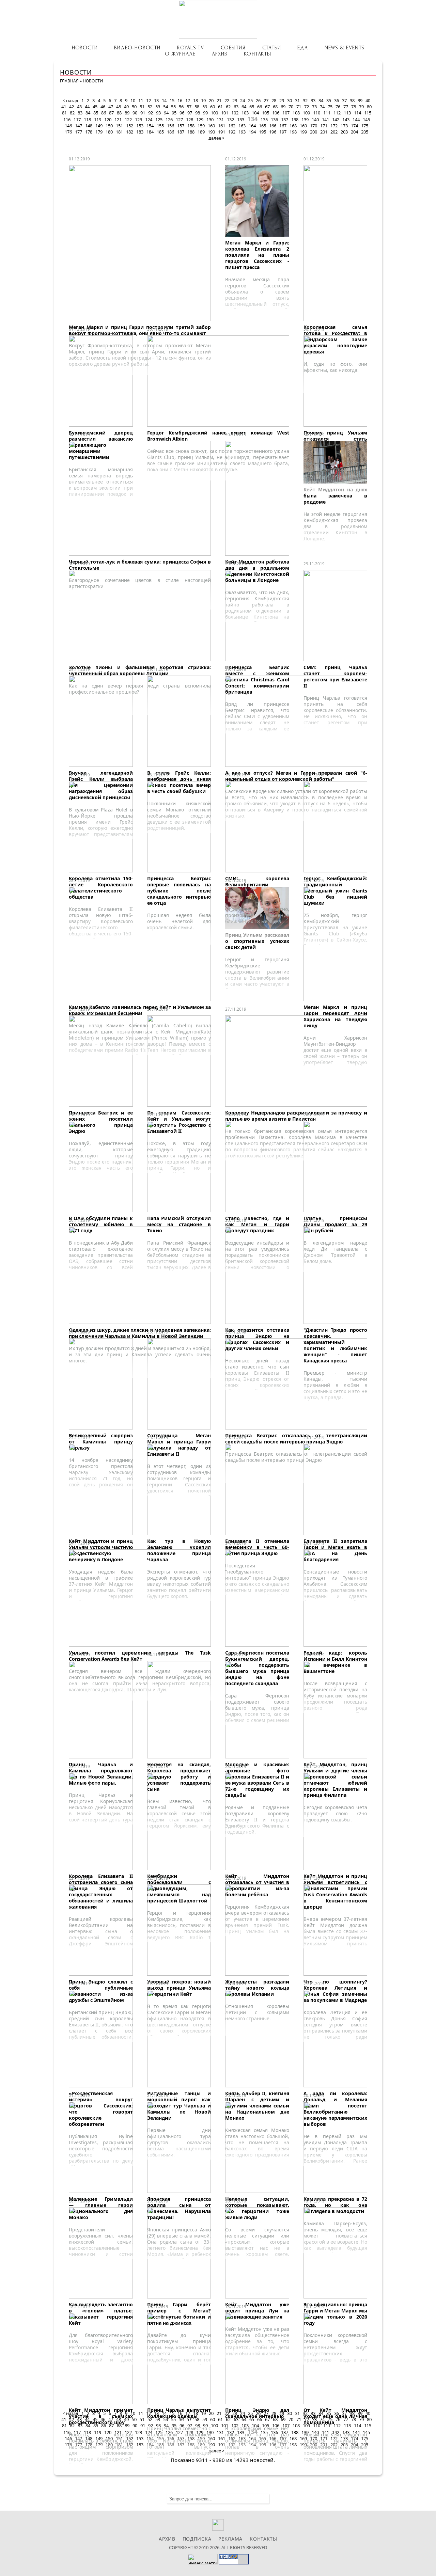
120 (108, 120)
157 (181, 126)
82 (72, 113)
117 (77, 120)
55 (173, 107)
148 (89, 126)
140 (315, 120)
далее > (216, 138)
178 (89, 132)
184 (150, 132)
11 (141, 100)
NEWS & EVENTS (345, 48)
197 (283, 132)
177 (79, 132)
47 (111, 107)
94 (166, 113)
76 (338, 107)
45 (95, 107)
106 (276, 113)
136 (274, 120)
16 (180, 100)
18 (196, 100)
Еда (302, 48)
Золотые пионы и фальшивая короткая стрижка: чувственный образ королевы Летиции (140, 670)
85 (96, 113)
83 (80, 113)
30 (290, 100)
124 (149, 120)
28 (274, 100)
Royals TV (191, 48)
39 (360, 100)
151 (119, 126)
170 (314, 126)
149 (99, 126)
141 (325, 120)
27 (266, 100)
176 (68, 132)
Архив (220, 54)
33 (313, 100)
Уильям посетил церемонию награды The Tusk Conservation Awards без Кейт (140, 1656)
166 (273, 126)
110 (317, 113)
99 (205, 113)
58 (197, 107)
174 (354, 126)
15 (172, 100)
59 (205, 107)
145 (366, 120)
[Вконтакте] (218, 2529)
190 (211, 132)
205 (365, 132)
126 (169, 120)
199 (303, 132)
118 (87, 120)
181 (119, 132)
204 (354, 132)
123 (138, 120)
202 (334, 132)
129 (200, 120)
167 (283, 126)
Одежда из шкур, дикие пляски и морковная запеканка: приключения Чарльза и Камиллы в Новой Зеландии (140, 1333)
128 (190, 120)
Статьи (272, 48)
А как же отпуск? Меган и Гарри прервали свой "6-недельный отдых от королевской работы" (296, 776)
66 (260, 107)
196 (273, 132)
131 (220, 120)
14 (164, 100)
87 (111, 113)
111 (327, 113)
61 (220, 107)
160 (211, 126)
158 (191, 126)
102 (235, 113)
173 (344, 126)
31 (297, 100)
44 (87, 107)
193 (242, 132)
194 (252, 132)
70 (291, 107)
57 (189, 107)
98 (198, 113)
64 (244, 107)
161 (222, 126)
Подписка (197, 2539)
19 (203, 100)
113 (347, 113)
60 (213, 107)
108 (296, 113)
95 (174, 113)
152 (130, 126)
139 (305, 120)
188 (191, 132)
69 (283, 107)
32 (305, 100)
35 (329, 100)
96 (182, 113)
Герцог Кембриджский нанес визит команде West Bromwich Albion (218, 436)
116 (67, 120)
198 (293, 132)
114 (357, 113)
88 (119, 113)
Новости (85, 48)
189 (201, 132)
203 (344, 132)
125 (159, 120)
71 (299, 107)
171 (324, 126)
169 (303, 126)
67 (267, 107)
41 (64, 107)
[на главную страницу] (218, 19)
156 (170, 126)
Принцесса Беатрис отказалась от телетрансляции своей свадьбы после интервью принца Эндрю (296, 1439)
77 (346, 107)
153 (140, 126)
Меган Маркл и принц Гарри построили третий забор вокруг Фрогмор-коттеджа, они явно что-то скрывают (140, 330)
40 (368, 100)
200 (314, 132)
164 (252, 126)
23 (235, 100)
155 (160, 126)
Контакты (257, 54)
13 (156, 100)
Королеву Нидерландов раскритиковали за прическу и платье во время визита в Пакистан (296, 1116)
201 (324, 132)
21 (219, 100)
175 (365, 126)
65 (252, 107)
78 (354, 107)
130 (210, 120)
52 (150, 107)
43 (79, 107)
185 (160, 132)
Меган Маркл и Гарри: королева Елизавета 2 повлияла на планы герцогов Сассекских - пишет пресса (257, 255)
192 (232, 132)
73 (314, 107)
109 (306, 113)
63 (236, 107)
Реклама (230, 2539)
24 (243, 100)
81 (64, 113)
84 (88, 113)
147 (79, 126)
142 (336, 120)
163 (242, 126)
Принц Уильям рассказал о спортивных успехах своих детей (257, 941)
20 (211, 100)
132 (230, 120)
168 (293, 126)
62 (228, 107)
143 (346, 120)
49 (126, 107)
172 (334, 126)
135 (264, 120)
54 (166, 107)
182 (130, 132)
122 (128, 120)
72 (307, 107)
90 (135, 113)
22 (227, 100)
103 (245, 113)
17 (188, 100)
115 (368, 113)
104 (255, 113)
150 (109, 126)
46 (103, 107)
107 (286, 113)
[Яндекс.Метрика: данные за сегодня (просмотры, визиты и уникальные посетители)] (203, 2559)
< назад (71, 100)
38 (352, 100)
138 (295, 120)
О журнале (180, 54)
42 (72, 107)
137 (285, 120)
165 (262, 126)
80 (369, 107)
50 (134, 107)
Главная (69, 81)
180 (109, 132)
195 (262, 132)
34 (321, 100)
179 (99, 132)
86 (104, 113)
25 (250, 100)
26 (258, 100)
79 (361, 107)
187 (181, 132)
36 (337, 100)
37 (344, 100)
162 (232, 126)
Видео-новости (137, 48)
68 (275, 107)
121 (118, 120)
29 (282, 100)
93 (158, 113)
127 (179, 120)
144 (356, 120)
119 (98, 120)
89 (127, 113)
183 (140, 132)
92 (151, 113)
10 (133, 100)
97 (190, 113)
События (233, 48)
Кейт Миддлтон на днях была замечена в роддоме (336, 496)
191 (222, 132)
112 (337, 113)
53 (158, 107)
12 (149, 100)
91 (143, 113)
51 (142, 107)
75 (330, 107)
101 (225, 113)
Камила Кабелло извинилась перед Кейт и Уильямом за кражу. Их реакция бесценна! (140, 1010)
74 (322, 107)
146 (68, 126)
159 (201, 126)
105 (266, 113)
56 (181, 107)
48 (119, 107)
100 (214, 113)
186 (170, 132)
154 (150, 126)
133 (241, 120)
